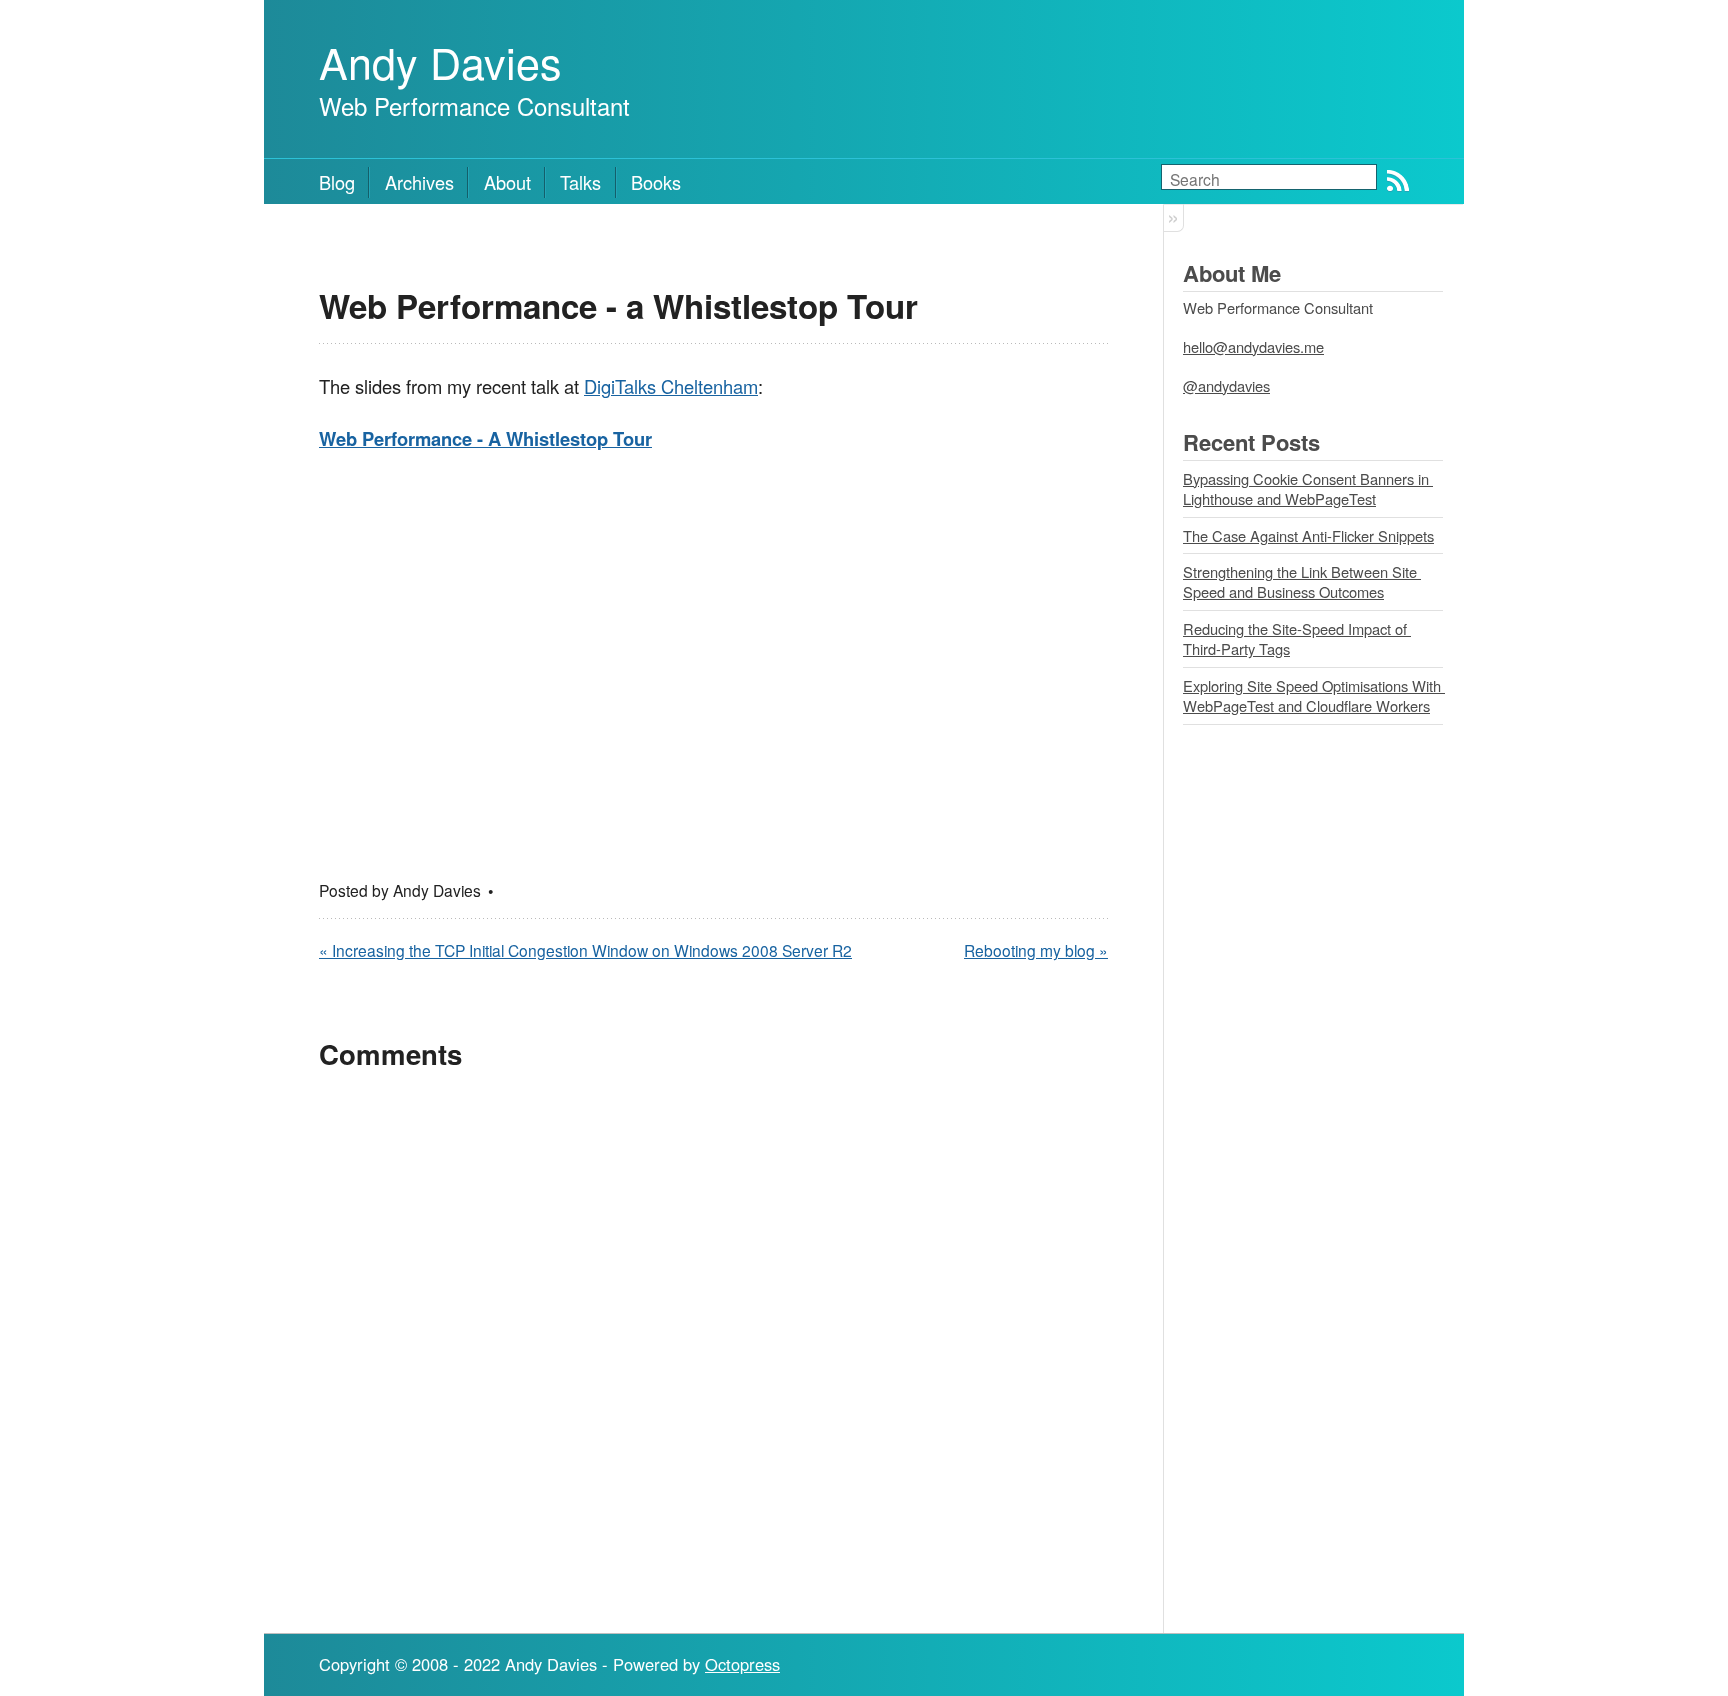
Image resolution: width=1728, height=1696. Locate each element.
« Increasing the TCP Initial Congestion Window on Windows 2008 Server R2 (585, 950)
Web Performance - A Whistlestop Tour (485, 438)
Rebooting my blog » (1036, 950)
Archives (419, 182)
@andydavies (1226, 385)
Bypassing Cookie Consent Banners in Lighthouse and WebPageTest (1308, 489)
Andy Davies (440, 61)
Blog (337, 182)
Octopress (742, 1664)
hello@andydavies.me (1253, 346)
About (507, 182)
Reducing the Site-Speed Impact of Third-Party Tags (1297, 639)
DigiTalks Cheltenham (671, 386)
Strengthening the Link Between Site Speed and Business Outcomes (1302, 582)
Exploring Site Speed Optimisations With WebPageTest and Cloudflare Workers (1314, 696)
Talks (580, 182)
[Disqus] (713, 1348)
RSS (1398, 181)
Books (656, 182)
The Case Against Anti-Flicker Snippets (1308, 535)
